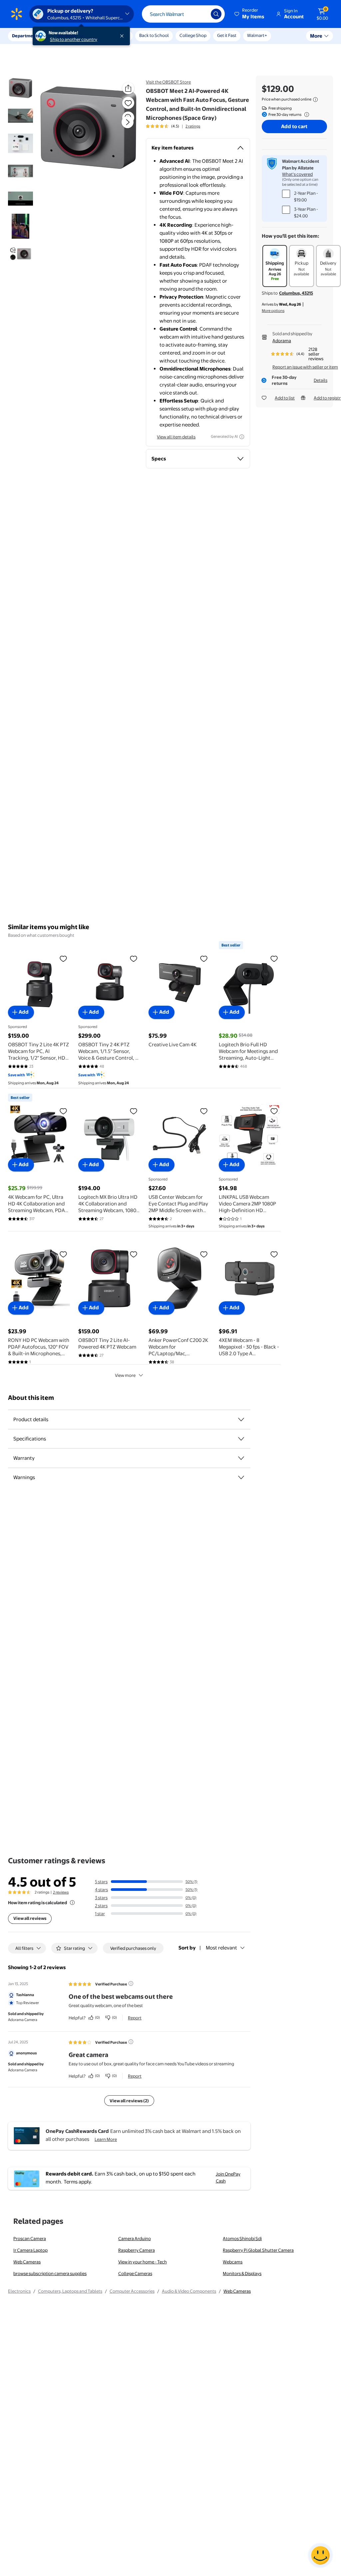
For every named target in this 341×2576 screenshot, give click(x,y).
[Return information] (305, 115)
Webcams (233, 2262)
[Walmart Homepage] (17, 14)
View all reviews (30, 1918)
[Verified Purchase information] (131, 1983)
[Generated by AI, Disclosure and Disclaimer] (242, 437)
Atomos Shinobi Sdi (242, 2238)
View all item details (176, 437)
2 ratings (193, 126)
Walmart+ (257, 35)
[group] (173, 126)
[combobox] (183, 14)
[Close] (123, 36)
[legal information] (315, 100)
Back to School (154, 35)
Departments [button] (26, 36)
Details (321, 380)
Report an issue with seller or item (305, 367)
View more (125, 1375)
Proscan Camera (30, 2238)
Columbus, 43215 (296, 293)
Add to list (285, 398)
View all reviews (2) (129, 2101)
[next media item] (128, 122)
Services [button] (67, 36)
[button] (250, 14)
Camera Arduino (135, 2238)
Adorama (282, 341)
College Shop (193, 35)
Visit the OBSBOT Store (168, 82)
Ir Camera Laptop (30, 2250)
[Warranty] (241, 1458)
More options (273, 311)
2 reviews (61, 1892)
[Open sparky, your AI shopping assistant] (320, 2555)
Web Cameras (27, 2262)
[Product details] (241, 1419)
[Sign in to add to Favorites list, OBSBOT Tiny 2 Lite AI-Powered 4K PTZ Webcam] (134, 1254)
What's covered (297, 174)
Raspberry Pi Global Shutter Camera (258, 2250)
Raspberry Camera (137, 2250)
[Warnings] (241, 1477)
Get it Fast (227, 35)
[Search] (216, 14)
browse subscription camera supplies (50, 2273)
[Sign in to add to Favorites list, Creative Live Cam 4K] (204, 958)
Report (135, 2018)
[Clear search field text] (201, 14)
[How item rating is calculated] (72, 1903)
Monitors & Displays (242, 2273)
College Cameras (135, 2273)
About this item (31, 1398)
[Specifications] (241, 1439)
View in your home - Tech (143, 2262)
